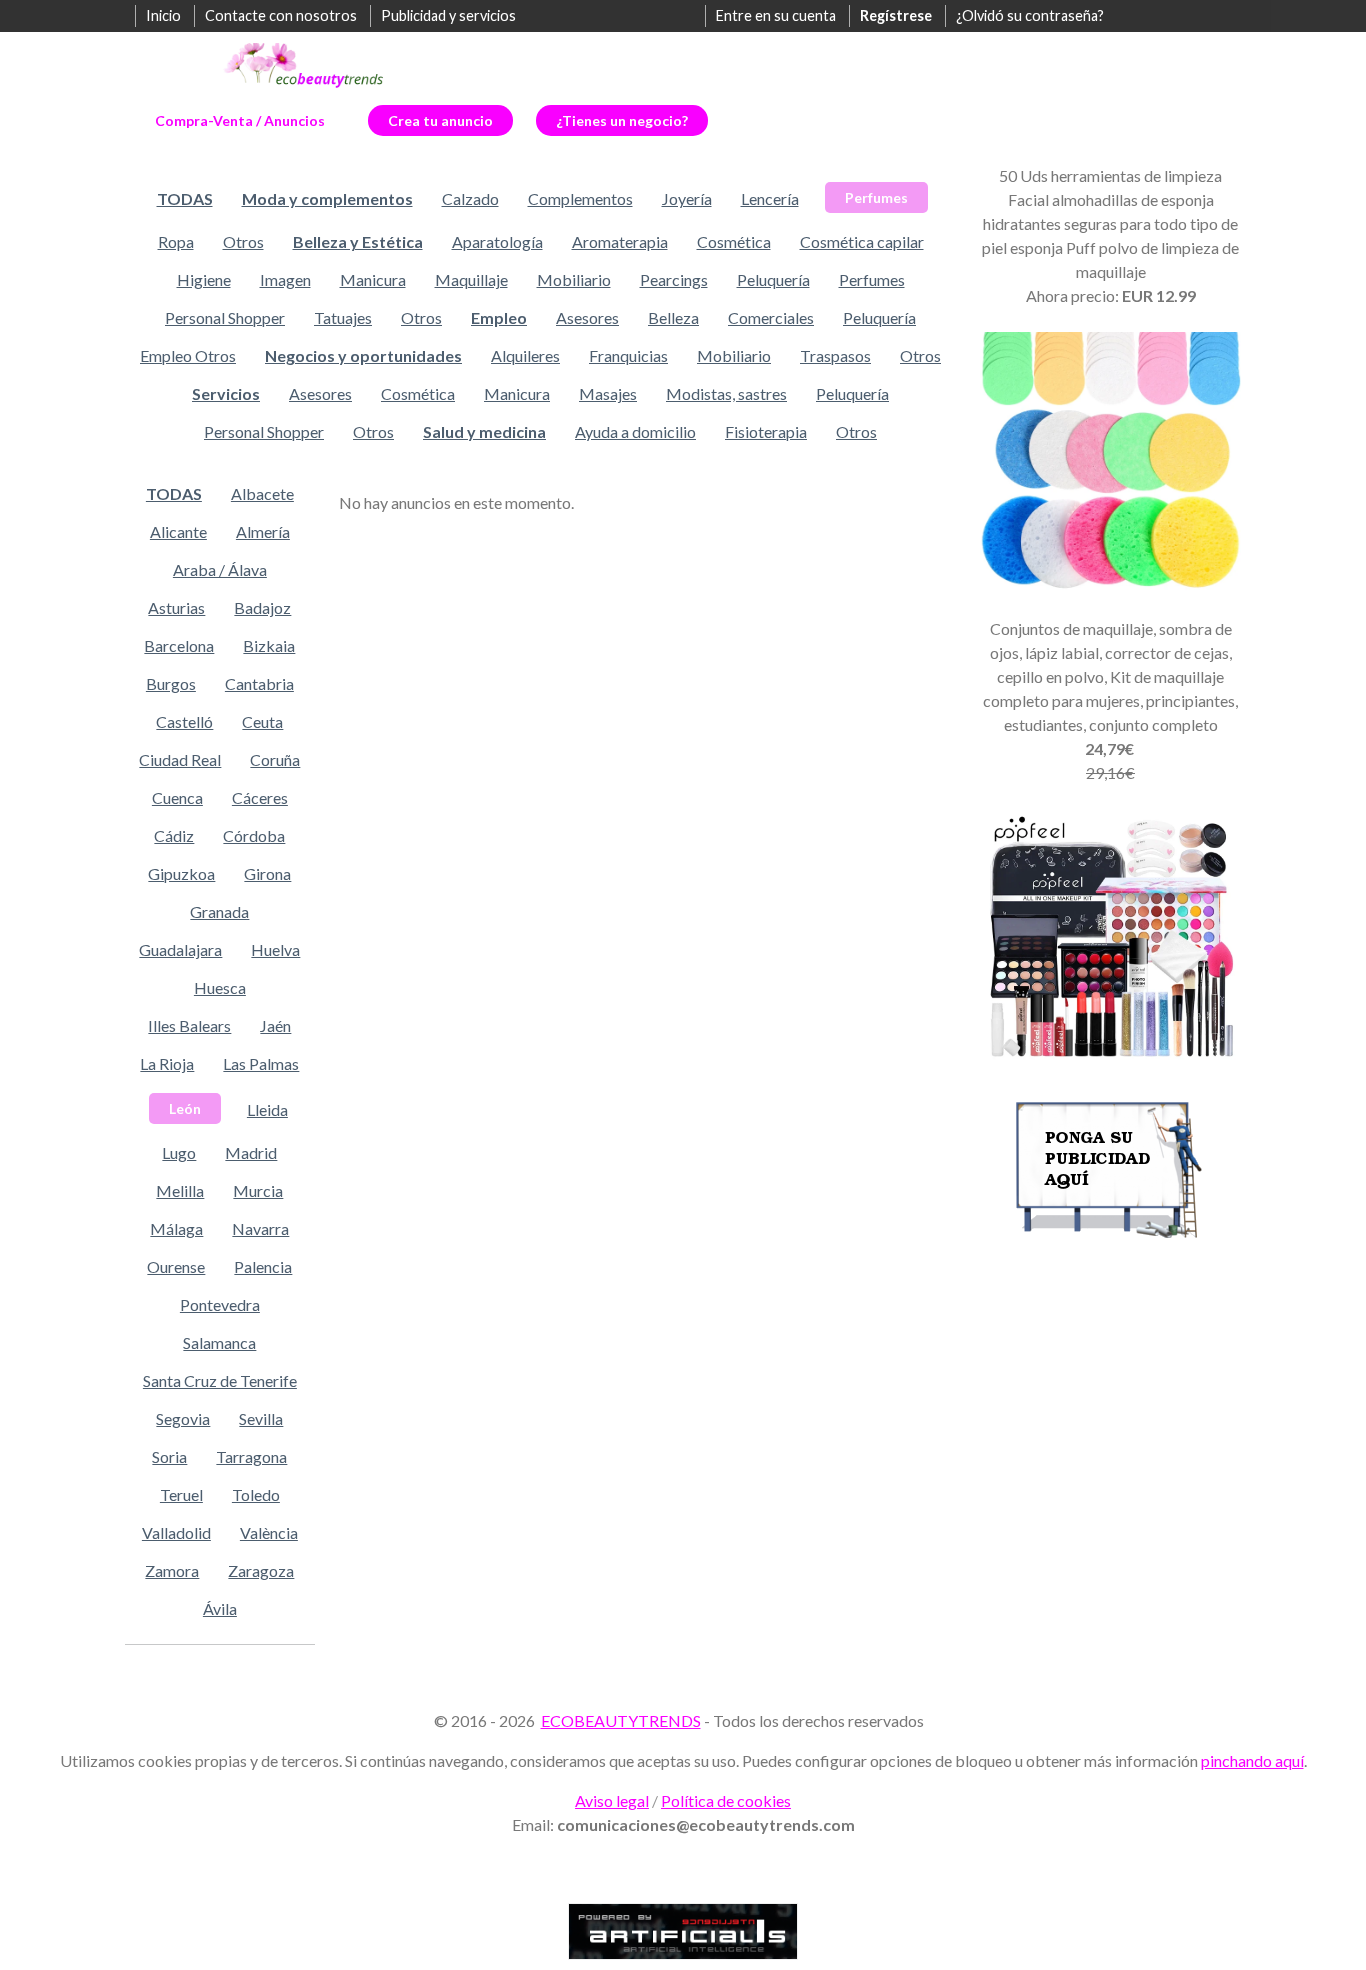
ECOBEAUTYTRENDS (621, 1720)
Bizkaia (269, 645)
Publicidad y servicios (448, 15)
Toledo (256, 1494)
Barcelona (179, 645)
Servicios (226, 393)
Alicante (178, 531)
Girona (267, 873)
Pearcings (674, 279)
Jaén (275, 1025)
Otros (243, 241)
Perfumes (876, 197)
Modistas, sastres (726, 393)
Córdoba (254, 835)
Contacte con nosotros (281, 15)
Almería (263, 531)
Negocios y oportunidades (363, 355)
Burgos (171, 683)
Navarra (260, 1228)
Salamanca (219, 1342)
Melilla (180, 1190)
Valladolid (176, 1532)
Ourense (176, 1266)
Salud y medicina (484, 431)
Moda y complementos (327, 198)
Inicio (163, 15)
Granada (219, 911)
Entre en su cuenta (776, 15)
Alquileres (525, 355)
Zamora (172, 1570)
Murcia (258, 1190)
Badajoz (262, 607)
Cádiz (174, 835)
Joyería (687, 198)
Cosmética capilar (862, 241)
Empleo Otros (188, 355)
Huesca (220, 987)
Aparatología (497, 241)
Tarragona (251, 1456)
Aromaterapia (620, 241)
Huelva (275, 949)
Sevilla (261, 1418)
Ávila (220, 1608)
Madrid (251, 1152)
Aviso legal (612, 1800)
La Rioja (167, 1063)
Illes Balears (189, 1025)
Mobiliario (574, 279)
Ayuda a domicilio (635, 431)
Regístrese (896, 15)
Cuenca (177, 797)
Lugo (179, 1152)
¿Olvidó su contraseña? (1030, 15)
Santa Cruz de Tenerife (220, 1380)
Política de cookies (726, 1800)
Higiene (204, 279)
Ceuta (262, 721)
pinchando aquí (1252, 1760)
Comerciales (771, 317)
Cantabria (259, 683)
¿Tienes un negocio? (622, 120)
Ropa (176, 241)
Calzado (470, 198)
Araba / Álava (220, 569)
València (269, 1532)
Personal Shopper (225, 317)
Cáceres (260, 797)
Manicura (373, 279)
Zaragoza (261, 1570)
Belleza (673, 317)
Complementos (580, 198)
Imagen (285, 279)
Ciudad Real (180, 759)
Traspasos (835, 355)
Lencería (770, 198)
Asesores (587, 317)
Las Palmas (261, 1063)
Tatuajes (343, 317)
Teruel (181, 1494)
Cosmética (734, 241)
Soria (169, 1456)
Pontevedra (220, 1304)
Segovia (183, 1418)
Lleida (267, 1109)
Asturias (176, 607)
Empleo (499, 317)
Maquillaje (471, 279)
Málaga (176, 1228)
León (185, 1108)
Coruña (275, 759)
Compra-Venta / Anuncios (240, 120)
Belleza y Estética (358, 241)
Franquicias (628, 355)
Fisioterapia (766, 431)
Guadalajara (180, 949)
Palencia (263, 1266)
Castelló (184, 721)
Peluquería (773, 279)
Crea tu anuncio (440, 120)
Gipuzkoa (181, 873)
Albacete (262, 493)
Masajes (608, 393)
